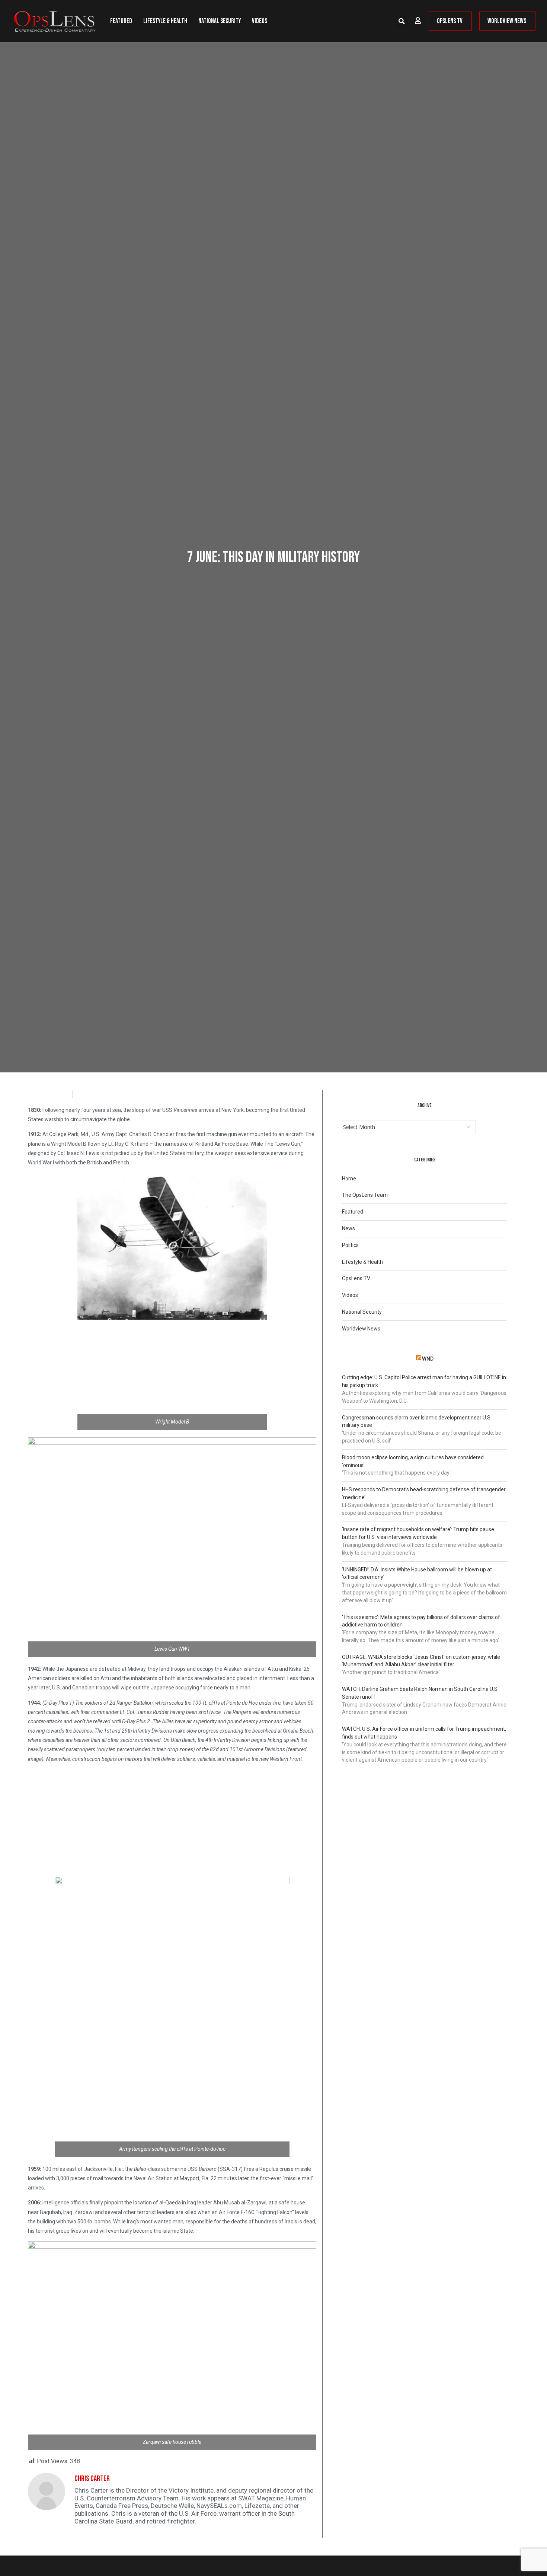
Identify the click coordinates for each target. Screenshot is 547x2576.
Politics (350, 1245)
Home (349, 1179)
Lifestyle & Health (165, 21)
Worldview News (361, 1329)
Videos (260, 21)
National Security (220, 21)
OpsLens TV (356, 1278)
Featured (121, 21)
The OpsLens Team (365, 1195)
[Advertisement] (172, 1375)
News (348, 1228)
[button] (402, 21)
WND (428, 1359)
